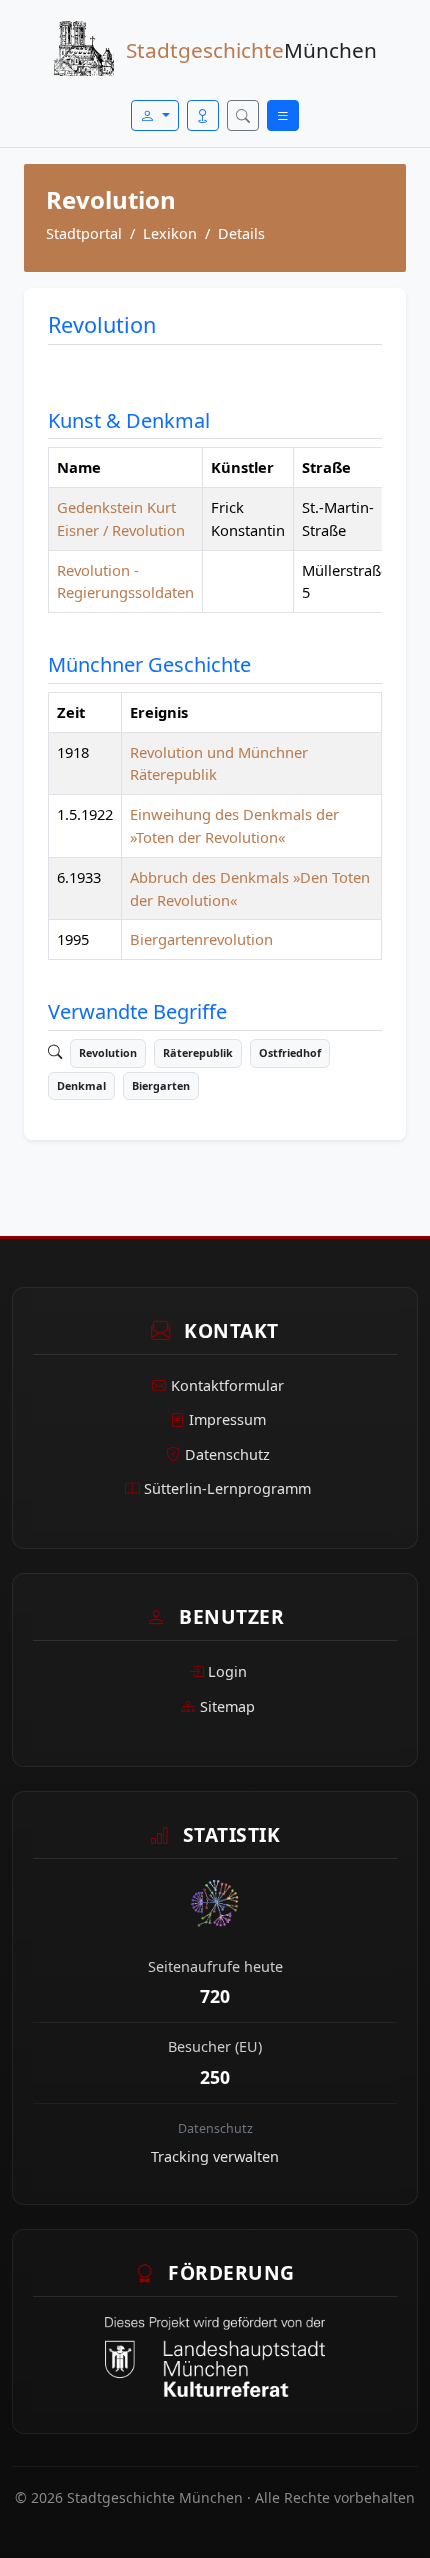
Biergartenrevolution (201, 939)
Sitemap (227, 1706)
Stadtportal (84, 233)
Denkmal (81, 1085)
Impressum (227, 1419)
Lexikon (170, 233)
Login (227, 1671)
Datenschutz (227, 1454)
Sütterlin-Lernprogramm (227, 1488)
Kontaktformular (227, 1385)
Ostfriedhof (290, 1052)
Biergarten (161, 1085)
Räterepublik (198, 1052)
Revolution (108, 1052)
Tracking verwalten (215, 2156)
